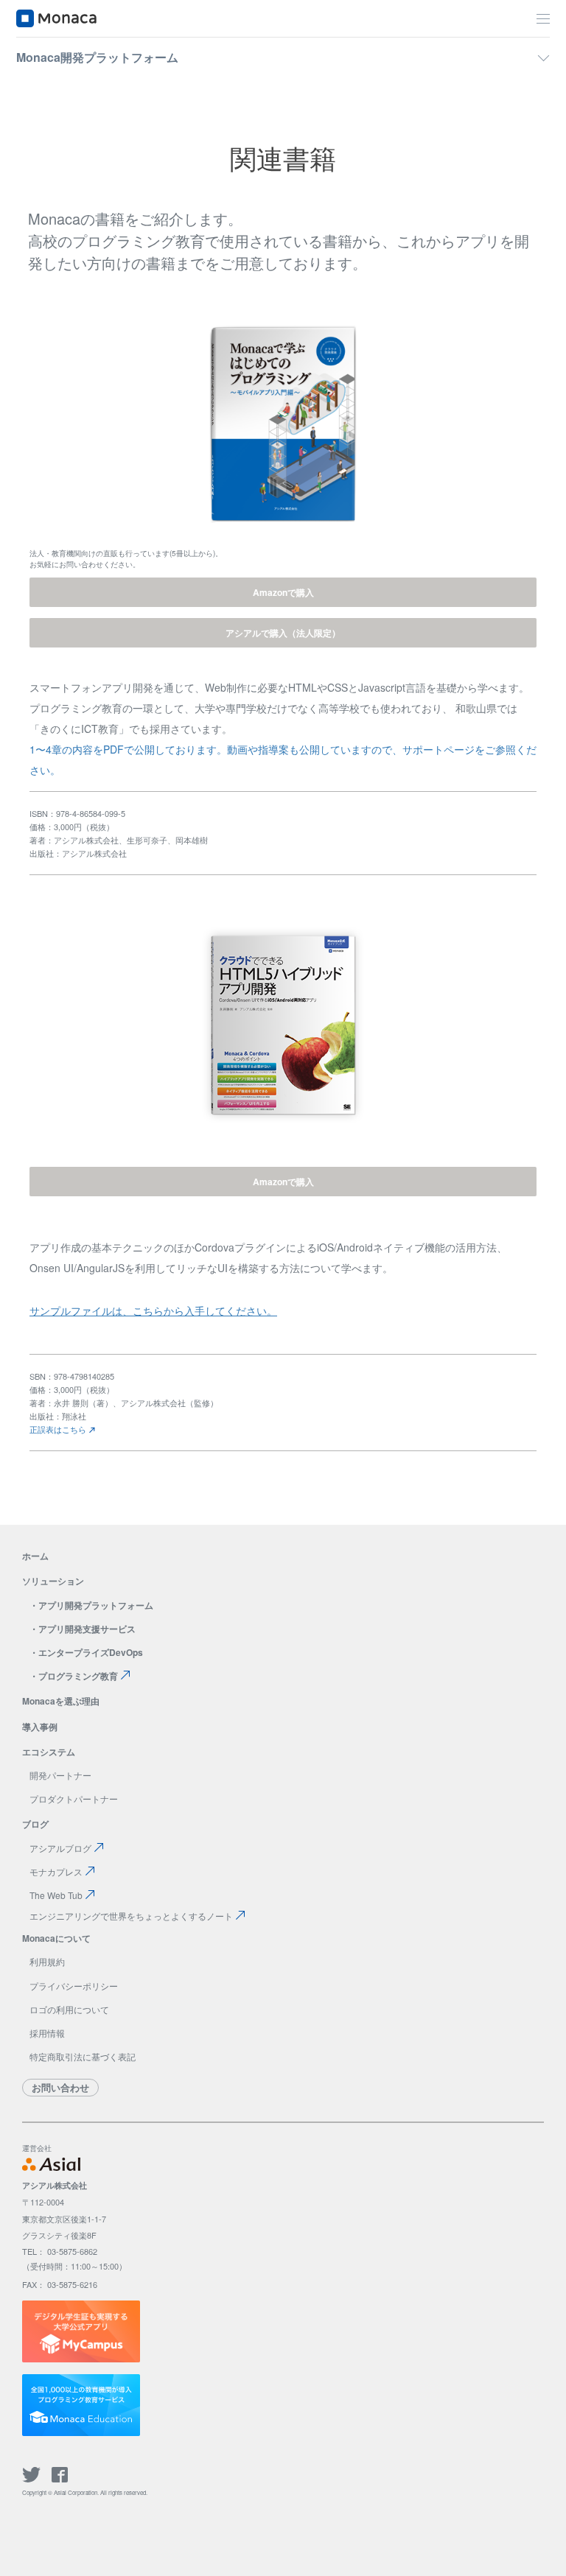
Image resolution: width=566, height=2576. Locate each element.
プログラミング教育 (78, 1676)
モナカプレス (56, 1871)
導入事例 (40, 1727)
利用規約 (47, 1961)
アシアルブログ (60, 1848)
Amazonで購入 (283, 592)
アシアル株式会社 (55, 2185)
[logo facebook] (60, 2478)
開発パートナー (60, 1775)
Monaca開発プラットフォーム (97, 57)
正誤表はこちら (58, 1429)
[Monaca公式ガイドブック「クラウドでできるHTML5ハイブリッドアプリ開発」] (283, 426)
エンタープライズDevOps (91, 1652)
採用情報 (47, 2033)
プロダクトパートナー (74, 1798)
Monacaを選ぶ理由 (61, 1701)
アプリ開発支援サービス (87, 1629)
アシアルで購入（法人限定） (283, 633)
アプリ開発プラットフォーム (96, 1605)
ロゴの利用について (69, 2009)
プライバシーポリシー (74, 1986)
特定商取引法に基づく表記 (83, 2056)
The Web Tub (56, 1895)
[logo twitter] (31, 2478)
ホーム (35, 1556)
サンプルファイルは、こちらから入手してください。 (153, 1310)
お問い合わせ (60, 2087)
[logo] (56, 18)
